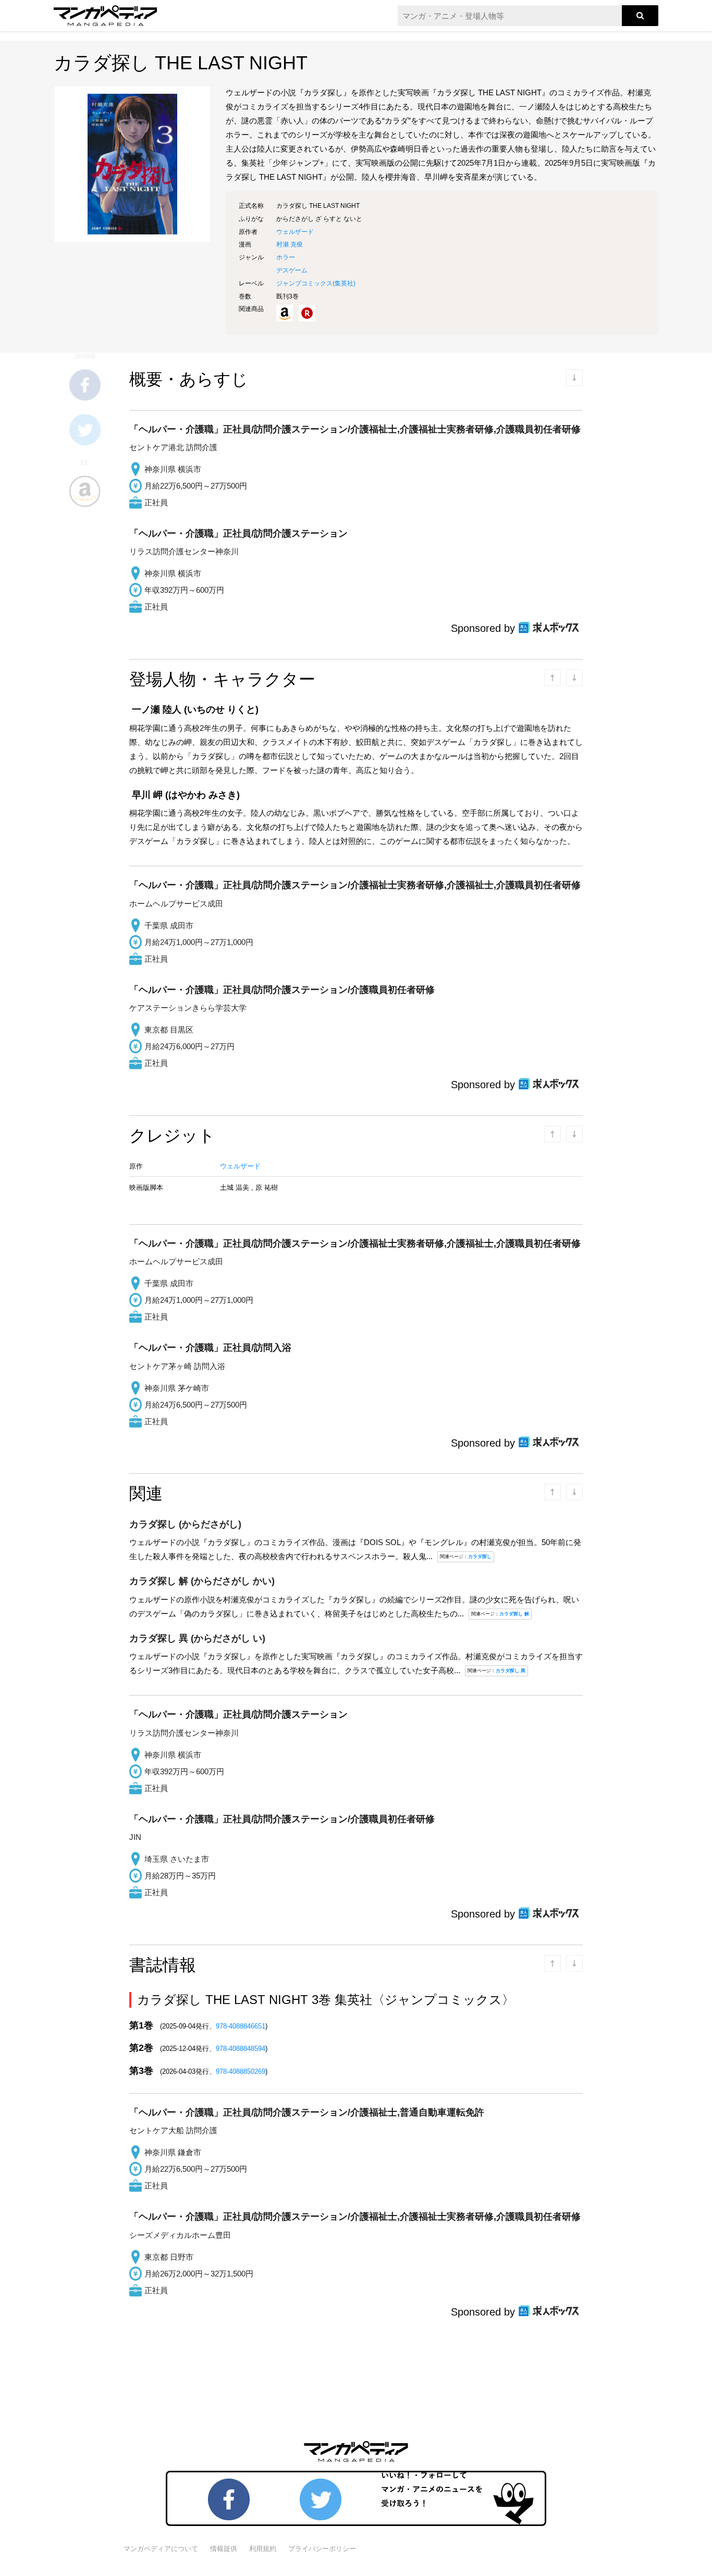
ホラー (286, 257)
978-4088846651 (241, 2026)
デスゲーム (292, 270)
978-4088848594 (241, 2049)
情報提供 (224, 2549)
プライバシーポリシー (322, 2549)
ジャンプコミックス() (316, 283)
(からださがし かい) (202, 1581)
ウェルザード (295, 232)
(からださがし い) (197, 1638)
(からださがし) (185, 1524)
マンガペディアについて (161, 2549)
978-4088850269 (241, 2071)
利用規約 (263, 2549)
